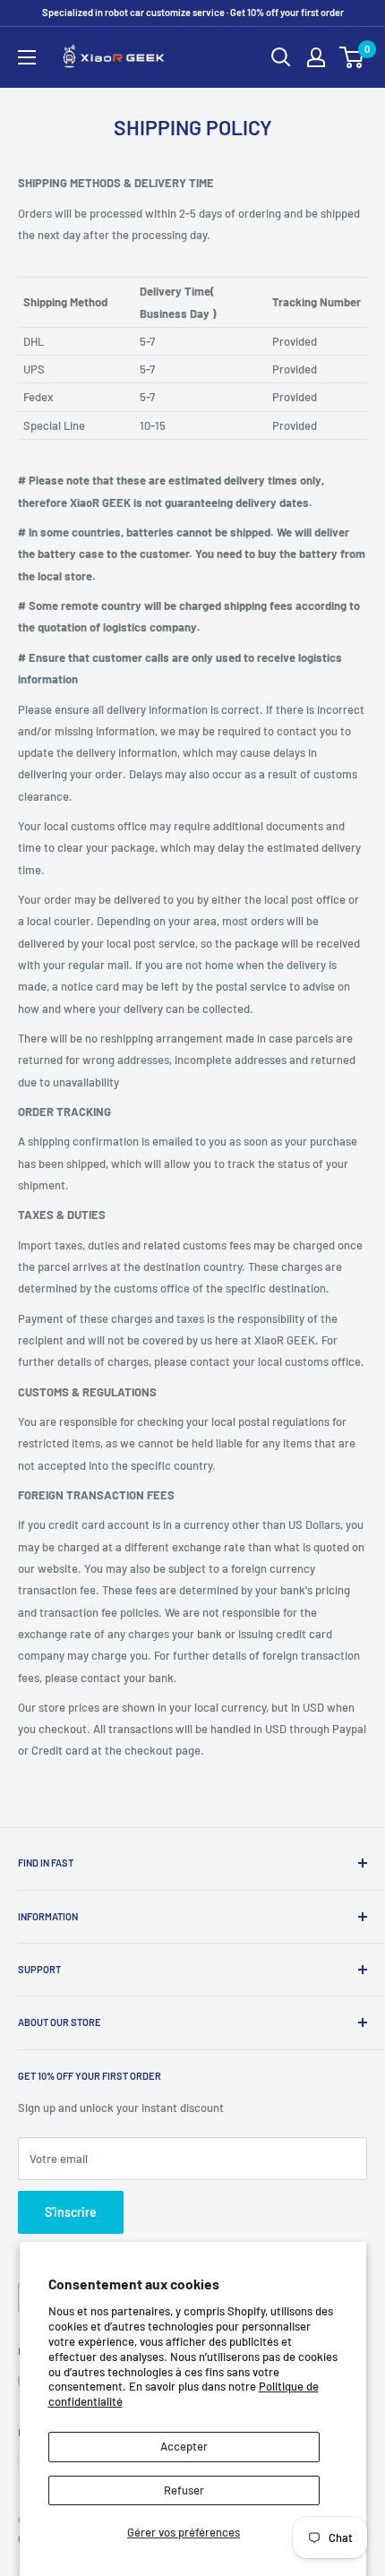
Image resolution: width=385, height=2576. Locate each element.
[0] (352, 57)
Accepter (184, 2446)
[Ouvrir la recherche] (281, 57)
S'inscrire (71, 2212)
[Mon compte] (316, 57)
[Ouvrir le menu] (27, 57)
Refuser (184, 2490)
